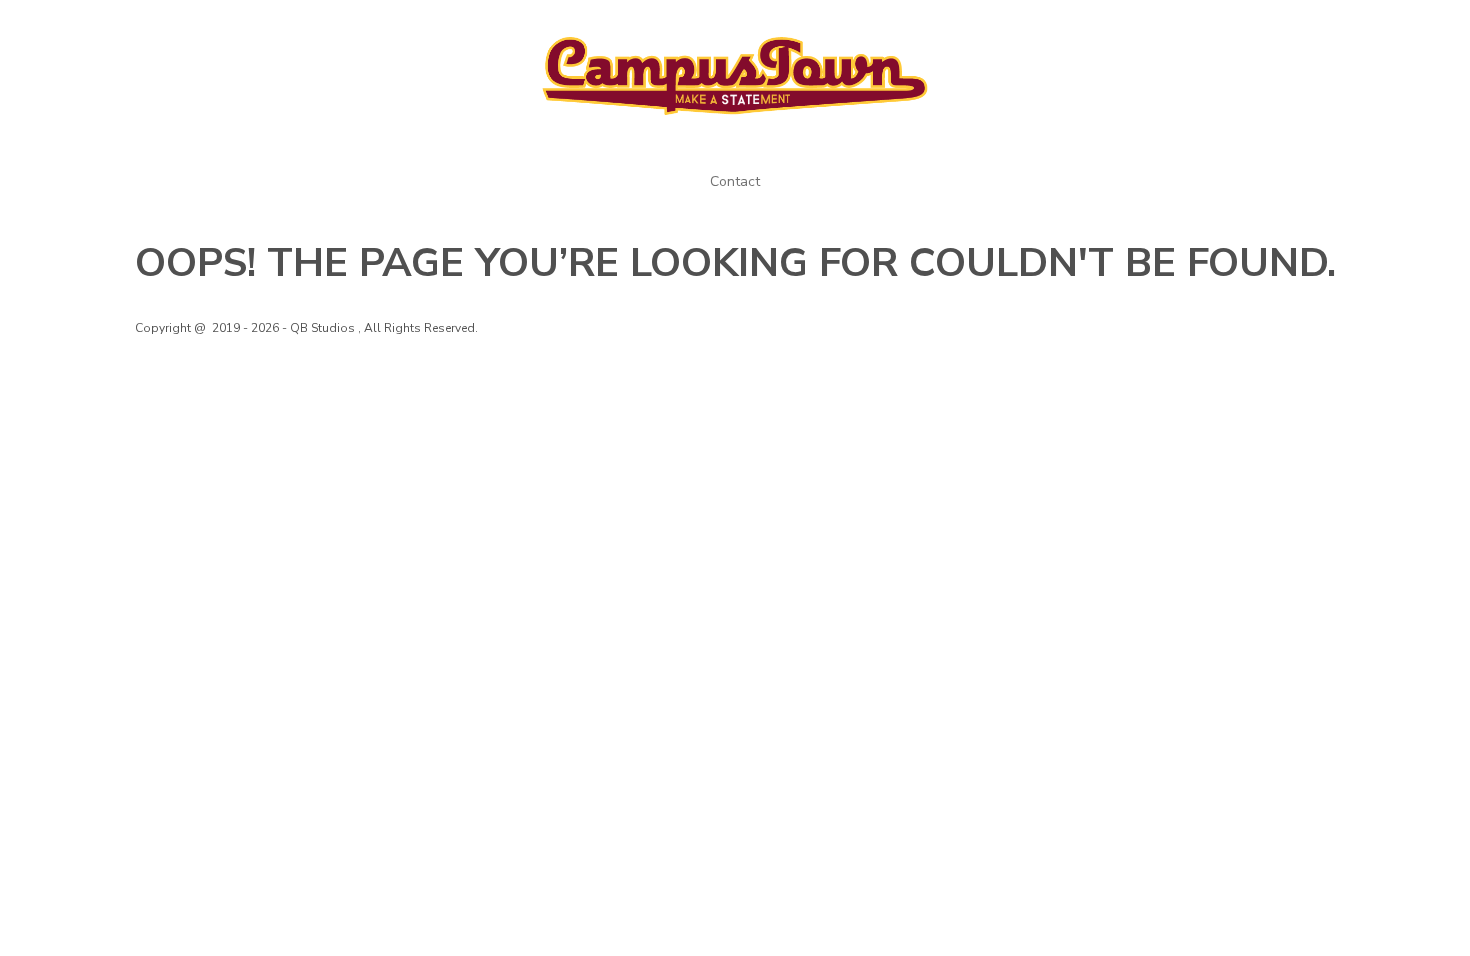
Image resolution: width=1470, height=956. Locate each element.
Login (1226, 28)
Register (1302, 28)
